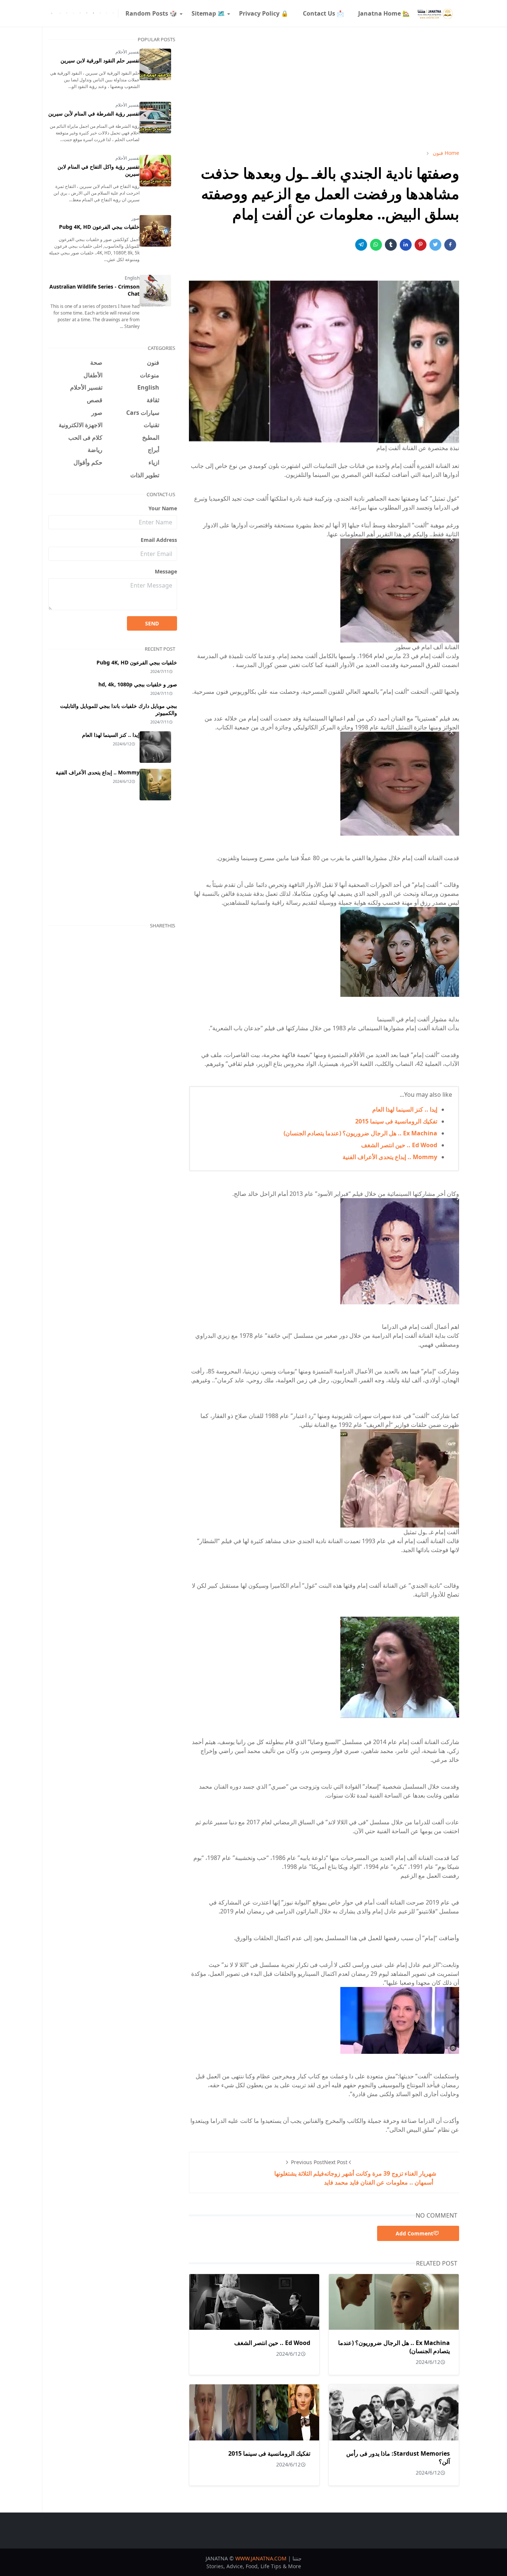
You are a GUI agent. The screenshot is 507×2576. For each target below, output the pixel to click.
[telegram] (100, 13)
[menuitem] (384, 13)
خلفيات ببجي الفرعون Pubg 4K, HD (99, 227)
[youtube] (67, 13)
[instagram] (80, 13)
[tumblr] (94, 13)
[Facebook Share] (450, 245)
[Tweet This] (435, 245)
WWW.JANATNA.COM (261, 2558)
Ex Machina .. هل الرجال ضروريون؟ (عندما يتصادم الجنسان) (360, 1133)
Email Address (159, 540)
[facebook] (113, 13)
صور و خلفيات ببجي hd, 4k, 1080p (138, 684)
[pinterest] (87, 13)
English (132, 278)
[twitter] (107, 13)
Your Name (163, 508)
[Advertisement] (324, 88)
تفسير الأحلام (127, 52)
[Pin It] (421, 245)
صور (135, 218)
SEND (152, 623)
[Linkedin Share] (406, 245)
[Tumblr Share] (391, 245)
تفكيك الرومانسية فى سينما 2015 (396, 1121)
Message (166, 571)
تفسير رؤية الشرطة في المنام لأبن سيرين (94, 113)
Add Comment (414, 2233)
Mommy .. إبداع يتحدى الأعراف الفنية (390, 1157)
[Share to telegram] (361, 245)
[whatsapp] (73, 13)
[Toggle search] (52, 13)
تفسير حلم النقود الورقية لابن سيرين (100, 60)
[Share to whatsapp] (376, 245)
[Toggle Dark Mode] (60, 13)
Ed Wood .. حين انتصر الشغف (399, 1145)
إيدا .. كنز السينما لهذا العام (405, 1109)
